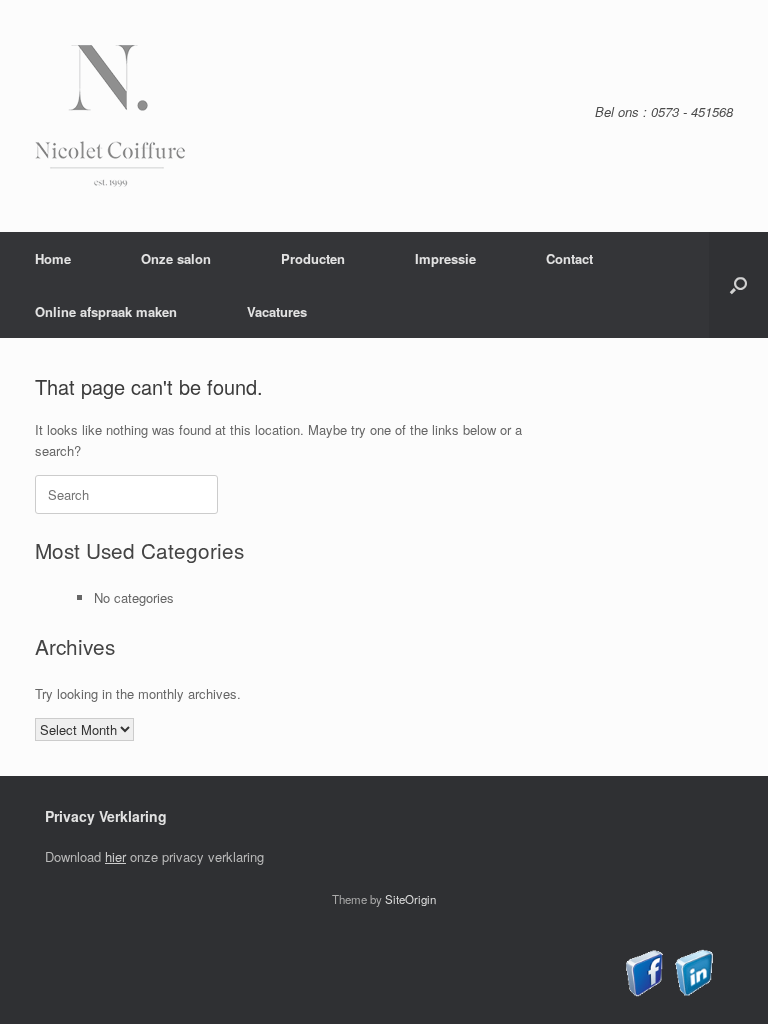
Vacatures (277, 311)
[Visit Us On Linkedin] (693, 991)
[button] (738, 285)
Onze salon (176, 258)
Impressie (445, 258)
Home (53, 258)
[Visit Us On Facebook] (644, 991)
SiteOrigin (410, 899)
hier (115, 856)
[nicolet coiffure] (110, 116)
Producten (313, 258)
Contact (569, 258)
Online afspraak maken (106, 311)
